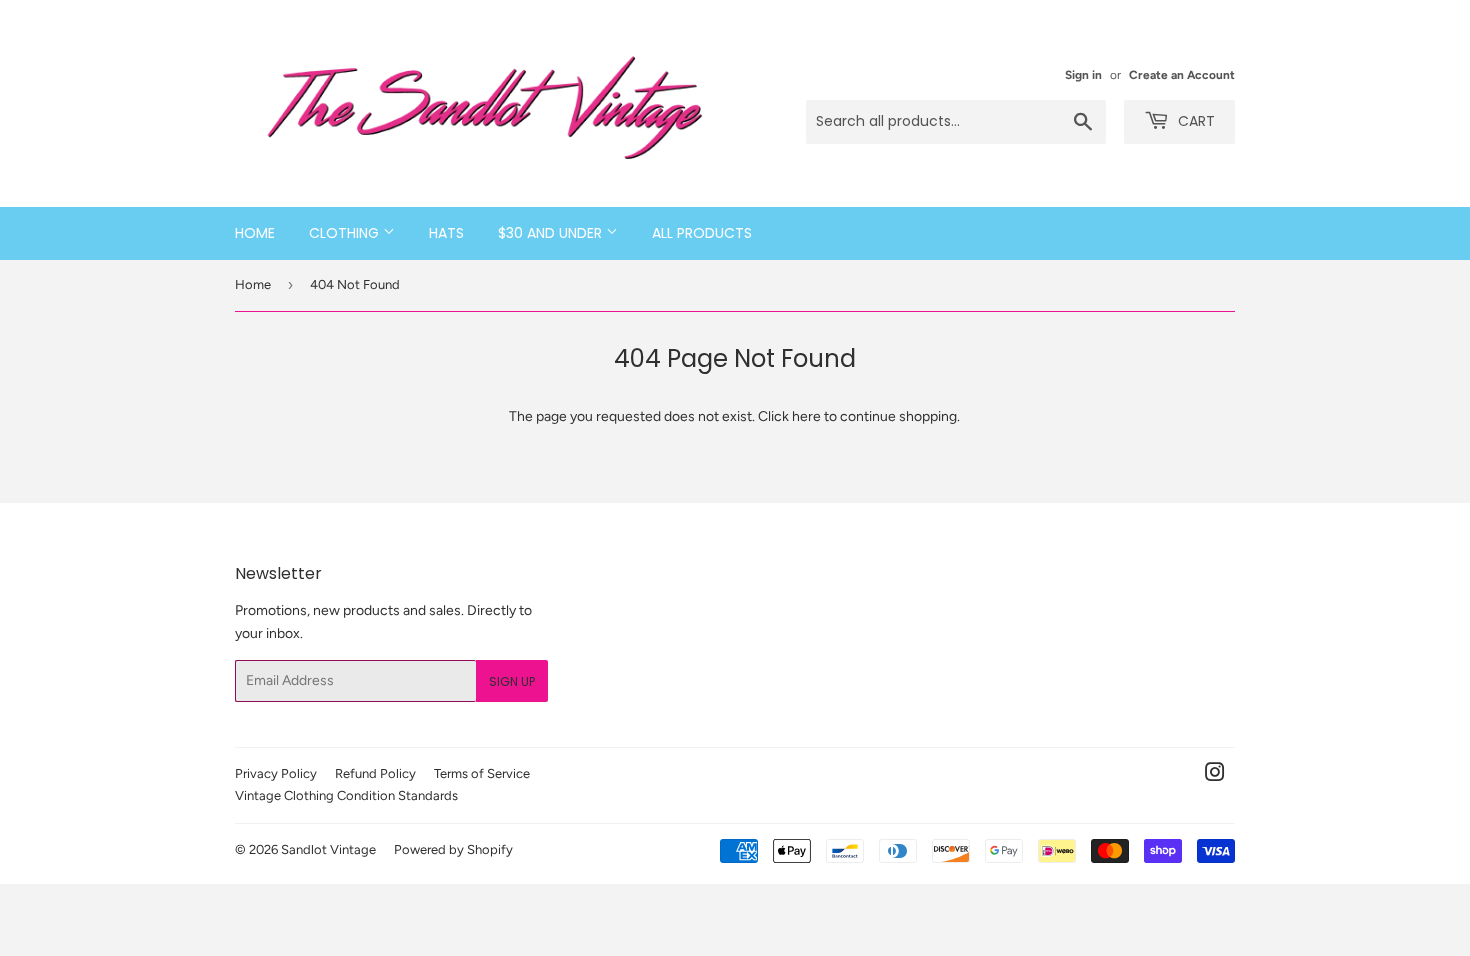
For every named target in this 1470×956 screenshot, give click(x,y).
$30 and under (552, 233)
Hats (446, 233)
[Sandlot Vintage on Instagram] (1215, 775)
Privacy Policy (276, 773)
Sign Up (512, 681)
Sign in (1083, 75)
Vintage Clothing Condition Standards (346, 795)
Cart (1194, 121)
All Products (702, 233)
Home (255, 233)
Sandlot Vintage (328, 849)
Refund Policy (375, 773)
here (806, 416)
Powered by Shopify (453, 849)
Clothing (346, 233)
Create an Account (1182, 75)
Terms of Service (482, 773)
